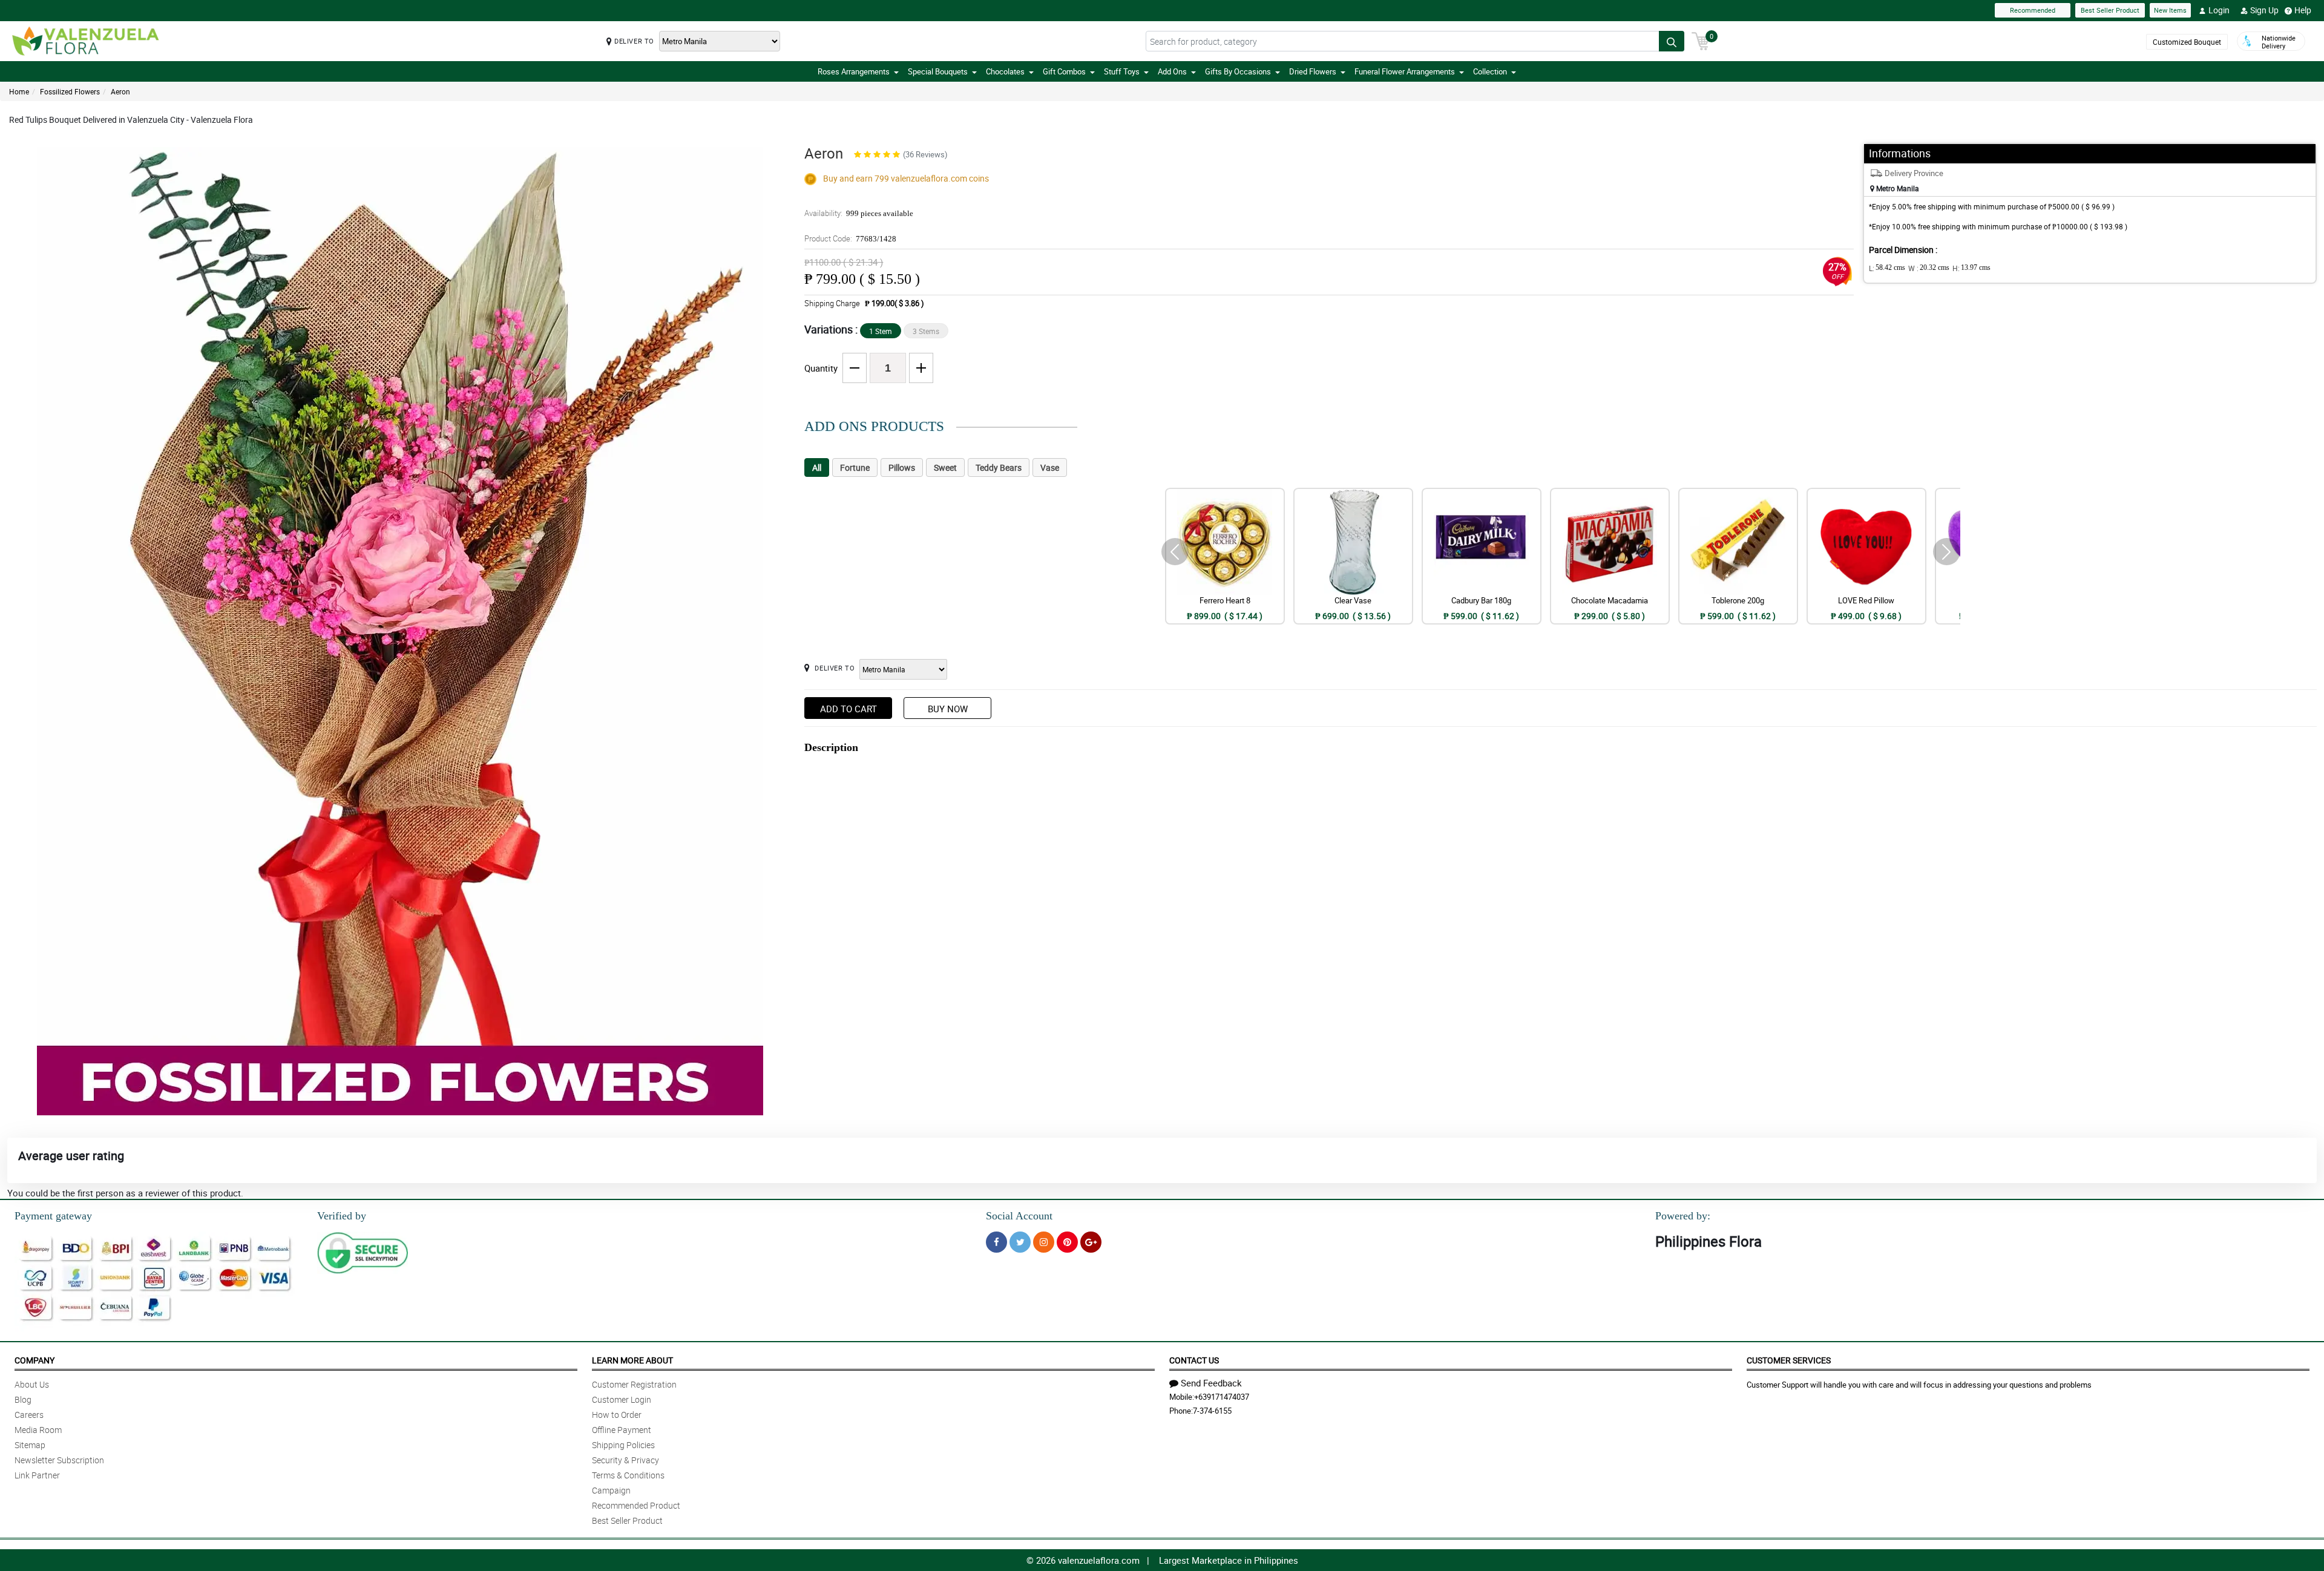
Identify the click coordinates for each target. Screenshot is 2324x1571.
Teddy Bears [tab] (999, 467)
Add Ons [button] (1172, 71)
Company (34, 1360)
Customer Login (622, 1399)
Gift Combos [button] (1064, 71)
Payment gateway (53, 1216)
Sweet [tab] (945, 467)
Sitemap (30, 1445)
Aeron (120, 91)
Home (19, 91)
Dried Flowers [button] (1313, 71)
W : (1929, 268)
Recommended (2033, 10)
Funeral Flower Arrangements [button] (1405, 71)
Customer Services (1789, 1360)
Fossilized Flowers (70, 91)
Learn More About (632, 1360)
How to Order (617, 1415)
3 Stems (926, 331)
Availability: (859, 213)
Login (2219, 10)
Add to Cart (849, 709)
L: (1887, 268)
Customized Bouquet (2187, 42)
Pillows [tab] (902, 467)
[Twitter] (1020, 1242)
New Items (2170, 10)
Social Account (1019, 1216)
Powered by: (1683, 1216)
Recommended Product (636, 1505)
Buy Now (948, 709)
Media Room (38, 1430)
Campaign (611, 1490)
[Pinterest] (1067, 1242)
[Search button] (1672, 41)
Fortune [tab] (855, 467)
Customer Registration (634, 1384)
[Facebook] (996, 1242)
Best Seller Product (2110, 10)
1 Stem (881, 331)
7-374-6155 (1212, 1411)
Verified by (342, 1216)
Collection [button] (1490, 71)
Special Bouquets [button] (938, 71)
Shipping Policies (623, 1445)
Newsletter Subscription (59, 1460)
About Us (32, 1384)
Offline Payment (622, 1430)
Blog (23, 1399)
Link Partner (37, 1475)
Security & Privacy (625, 1460)
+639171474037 (1222, 1397)
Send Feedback (1211, 1383)
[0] (1701, 40)
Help (2303, 10)
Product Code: (850, 238)
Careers (29, 1415)
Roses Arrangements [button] (854, 71)
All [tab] (817, 467)
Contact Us (1194, 1360)
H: (1971, 268)
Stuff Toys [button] (1122, 71)
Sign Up (2264, 10)
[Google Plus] (1091, 1242)
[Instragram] (1044, 1242)
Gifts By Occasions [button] (1238, 71)
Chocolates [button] (1005, 71)
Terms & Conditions (628, 1475)
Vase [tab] (1050, 467)
